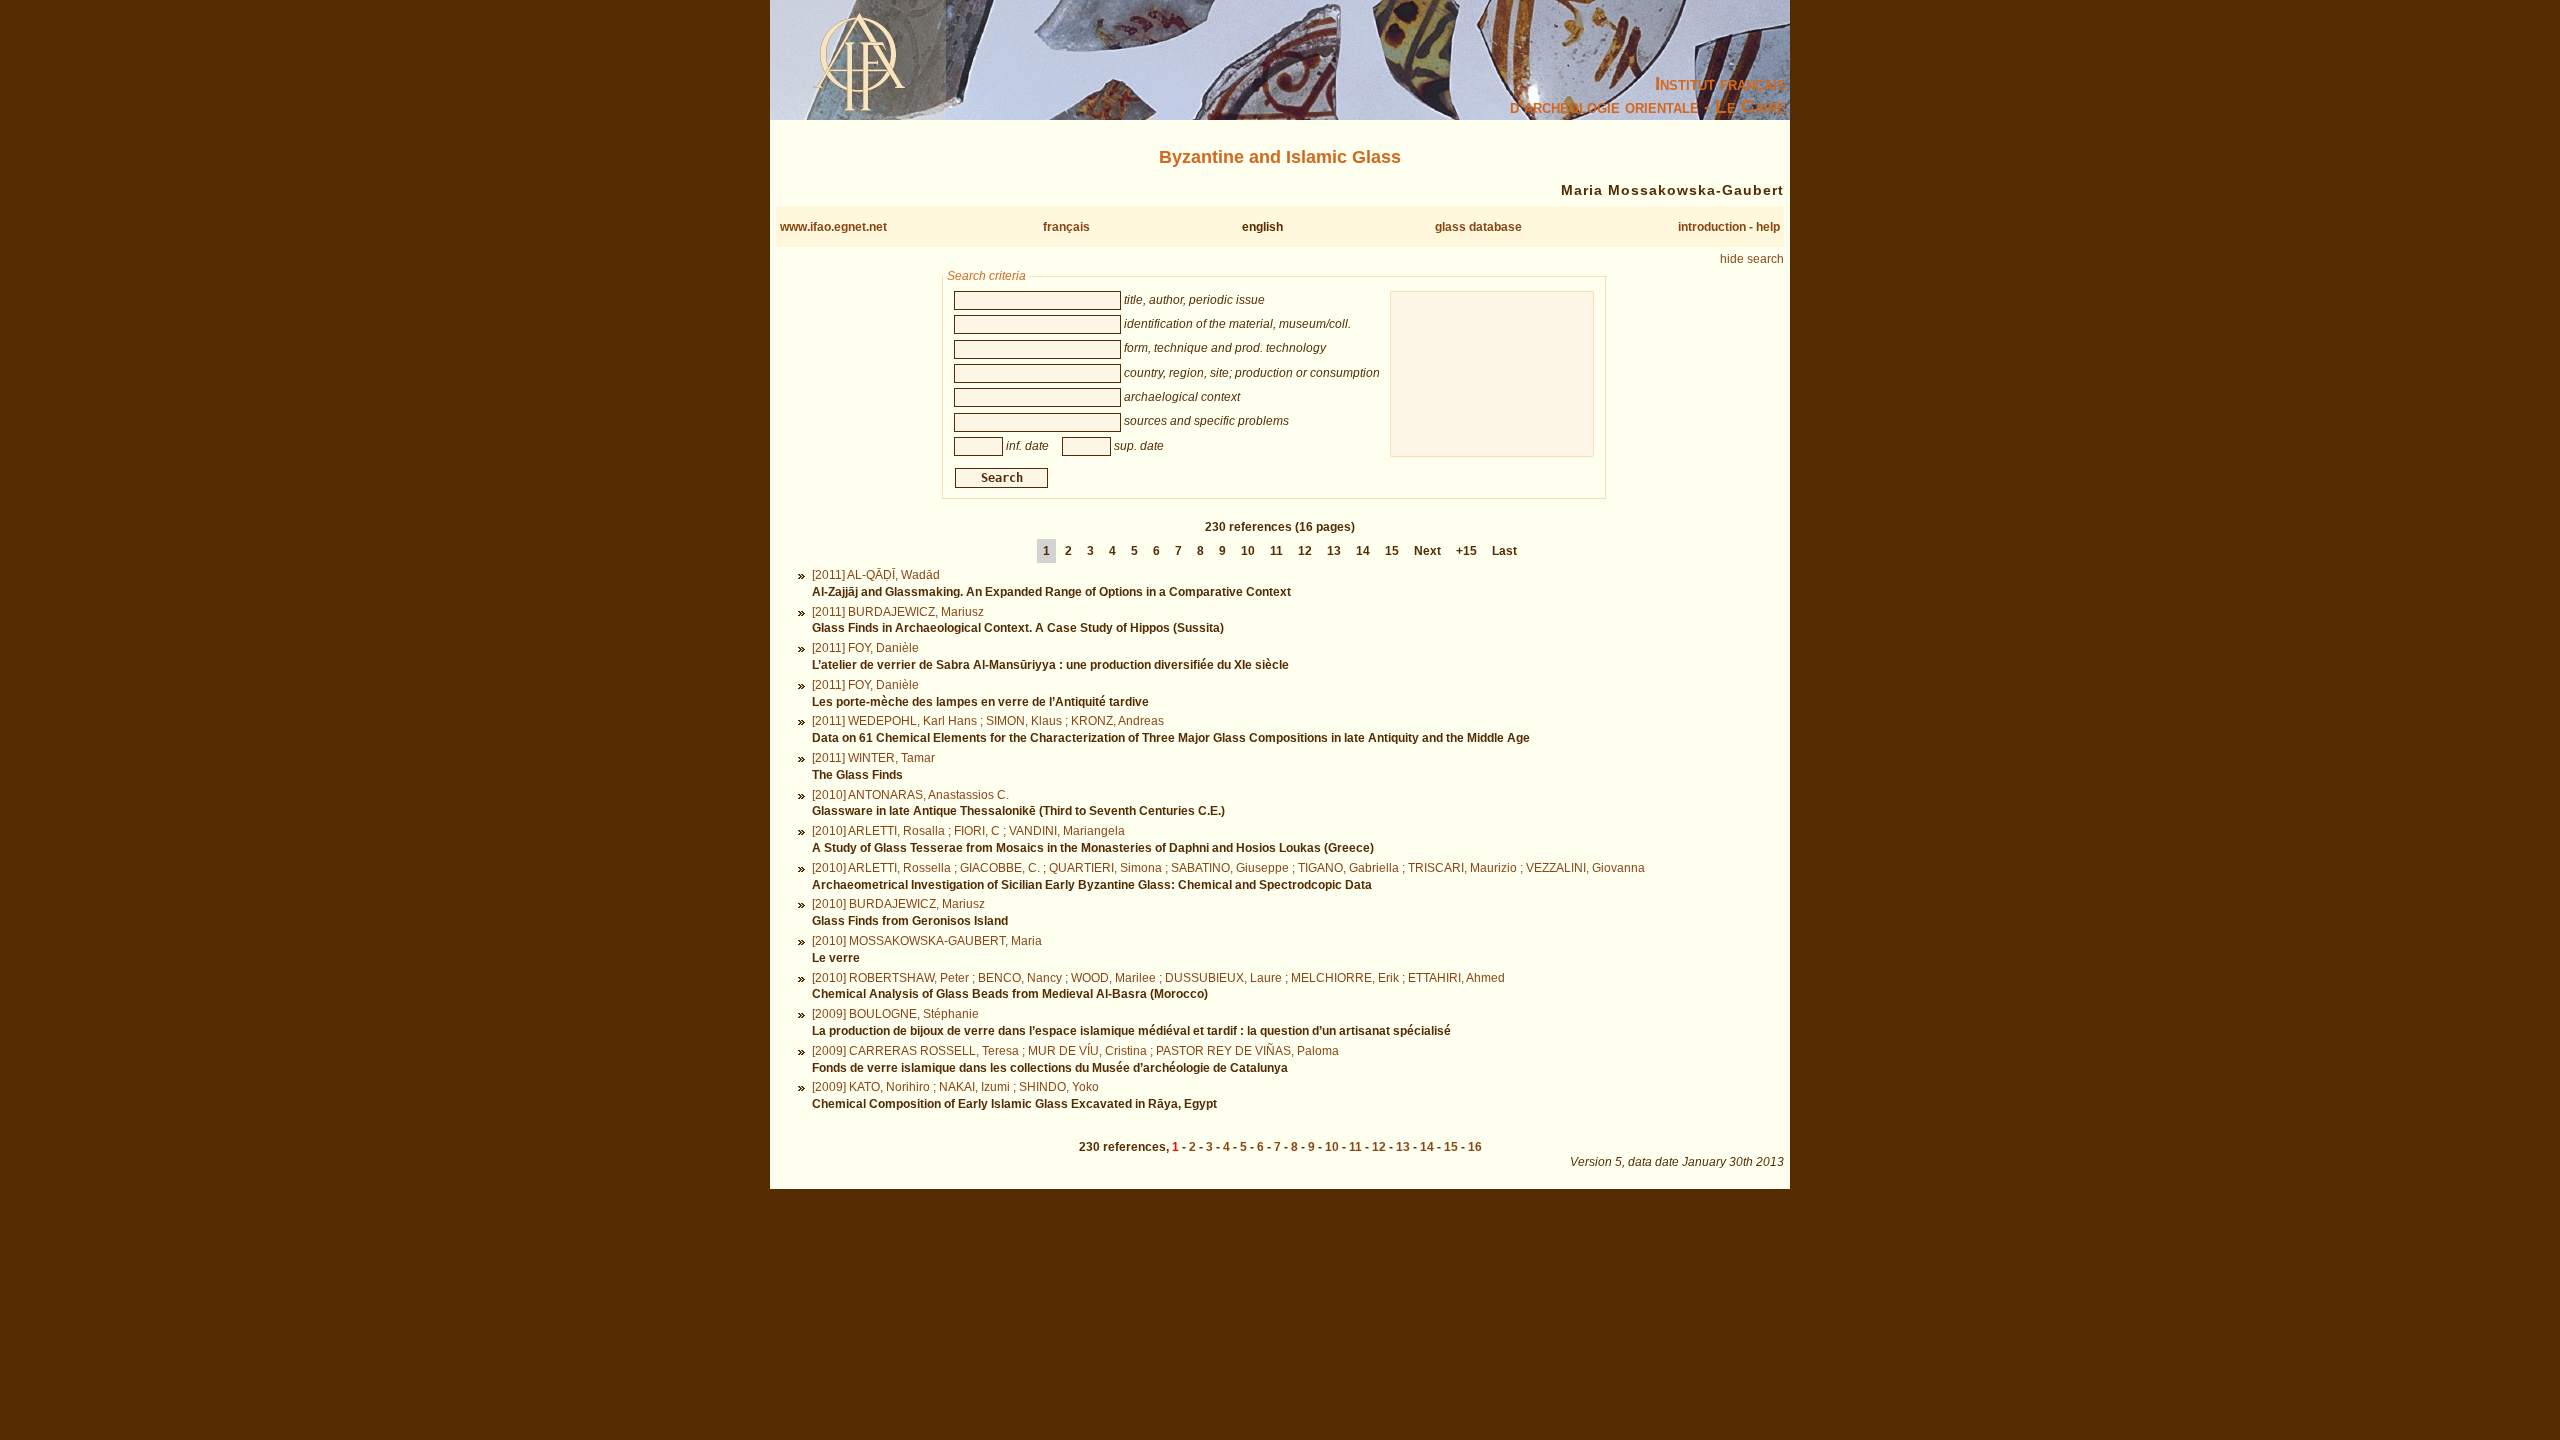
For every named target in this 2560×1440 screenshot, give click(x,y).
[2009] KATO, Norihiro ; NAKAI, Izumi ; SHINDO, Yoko (955, 1087)
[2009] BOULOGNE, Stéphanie (895, 1014)
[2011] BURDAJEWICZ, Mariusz (898, 612)
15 (1392, 551)
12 (1305, 551)
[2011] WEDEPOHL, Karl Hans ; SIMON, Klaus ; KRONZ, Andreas (988, 721)
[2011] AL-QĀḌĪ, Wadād (876, 575)
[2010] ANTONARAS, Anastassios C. (910, 795)
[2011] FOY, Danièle (865, 648)
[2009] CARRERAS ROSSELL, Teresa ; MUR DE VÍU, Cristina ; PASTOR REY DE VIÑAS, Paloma (1075, 1051)
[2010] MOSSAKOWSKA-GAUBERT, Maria (927, 941)
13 (1334, 551)
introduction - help (1729, 227)
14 (1363, 551)
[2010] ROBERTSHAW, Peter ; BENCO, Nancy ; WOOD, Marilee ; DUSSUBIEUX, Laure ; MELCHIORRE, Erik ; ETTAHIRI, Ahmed (1158, 978)
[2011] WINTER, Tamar (873, 758)
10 (1248, 551)
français (1066, 227)
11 (1276, 551)
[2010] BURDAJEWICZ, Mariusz (898, 904)
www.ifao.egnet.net (833, 227)
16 (1475, 1147)
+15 (1466, 551)
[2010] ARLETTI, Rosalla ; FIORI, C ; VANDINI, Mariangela (968, 831)
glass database (1478, 227)
